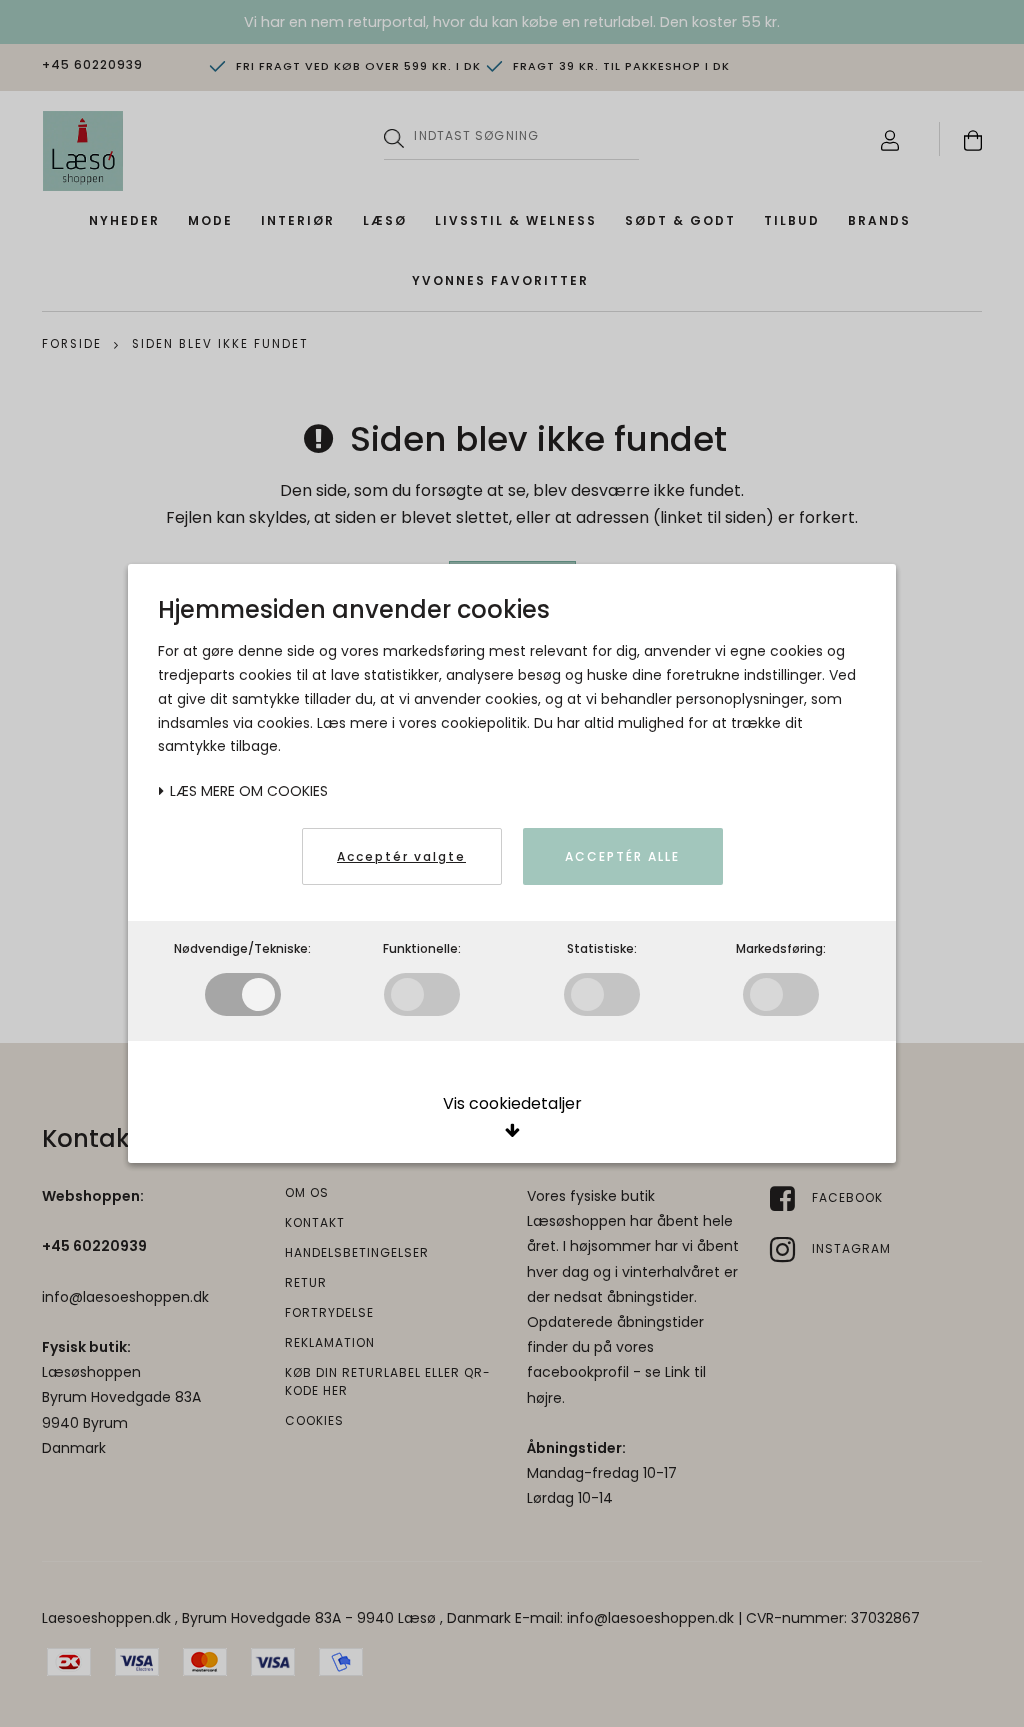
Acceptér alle (622, 856)
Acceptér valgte (401, 856)
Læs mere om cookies (247, 791)
